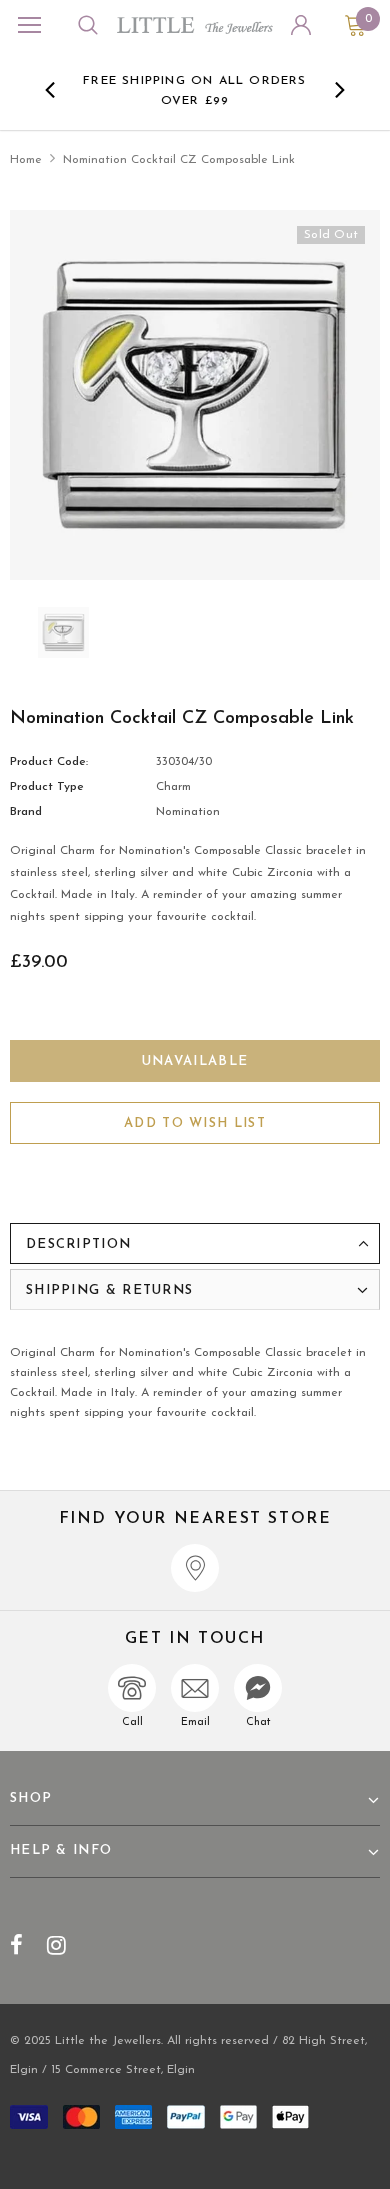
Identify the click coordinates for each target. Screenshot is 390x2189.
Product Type (47, 787)
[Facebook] (16, 1945)
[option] (195, 90)
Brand (26, 812)
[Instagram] (56, 1945)
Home (26, 160)
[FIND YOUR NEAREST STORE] (195, 1568)
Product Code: (49, 762)
